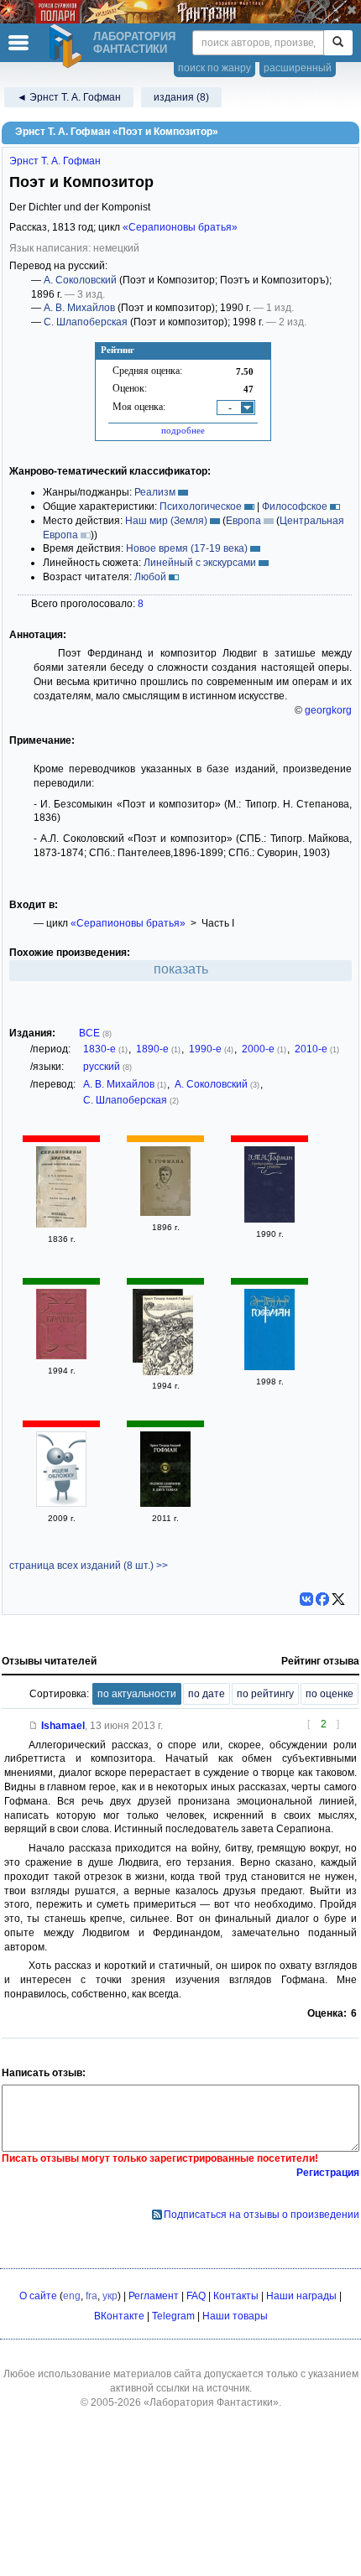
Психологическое (201, 506)
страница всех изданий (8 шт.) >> (89, 1566)
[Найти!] (338, 43)
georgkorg (328, 710)
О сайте (38, 2296)
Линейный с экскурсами (200, 563)
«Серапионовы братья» (180, 227)
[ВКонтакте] (306, 1599)
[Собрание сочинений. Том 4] (61, 1504)
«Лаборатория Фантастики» (211, 2402)
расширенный (298, 68)
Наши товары (235, 2316)
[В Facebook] (322, 1599)
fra (92, 2296)
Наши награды (301, 2296)
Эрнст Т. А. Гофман (55, 161)
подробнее (183, 430)
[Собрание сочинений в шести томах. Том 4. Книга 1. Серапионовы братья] (269, 1367)
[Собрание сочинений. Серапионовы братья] (168, 1337)
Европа (243, 521)
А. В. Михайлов (79, 308)
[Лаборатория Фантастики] (68, 46)
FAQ (196, 2296)
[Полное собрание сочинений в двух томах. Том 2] (165, 1504)
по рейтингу (265, 1694)
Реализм (155, 492)
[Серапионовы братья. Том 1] (61, 1356)
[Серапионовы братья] (61, 1224)
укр (110, 2296)
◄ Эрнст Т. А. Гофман (69, 97)
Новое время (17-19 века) (187, 548)
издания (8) (181, 97)
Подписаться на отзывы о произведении (262, 2215)
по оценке (330, 1694)
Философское (295, 506)
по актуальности (137, 1694)
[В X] (338, 1599)
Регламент (154, 2296)
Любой (150, 577)
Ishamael (63, 1726)
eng (72, 2296)
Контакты (236, 2296)
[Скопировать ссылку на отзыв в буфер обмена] (34, 1726)
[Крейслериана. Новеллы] (269, 1219)
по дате (207, 1694)
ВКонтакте (119, 2316)
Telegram (173, 2316)
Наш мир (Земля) (166, 521)
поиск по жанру (215, 68)
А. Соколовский (80, 280)
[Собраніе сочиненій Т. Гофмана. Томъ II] (165, 1213)
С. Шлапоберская (86, 322)
